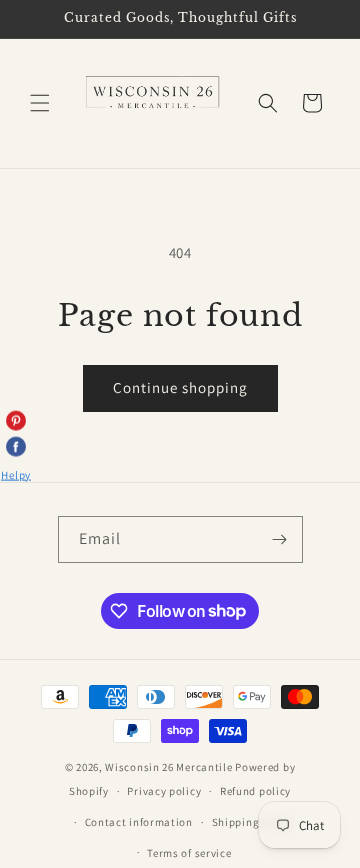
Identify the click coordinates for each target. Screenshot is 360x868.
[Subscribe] (280, 539)
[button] (40, 103)
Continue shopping (180, 387)
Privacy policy (164, 791)
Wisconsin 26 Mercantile (168, 767)
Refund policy (255, 791)
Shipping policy (253, 822)
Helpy (16, 474)
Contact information (139, 822)
